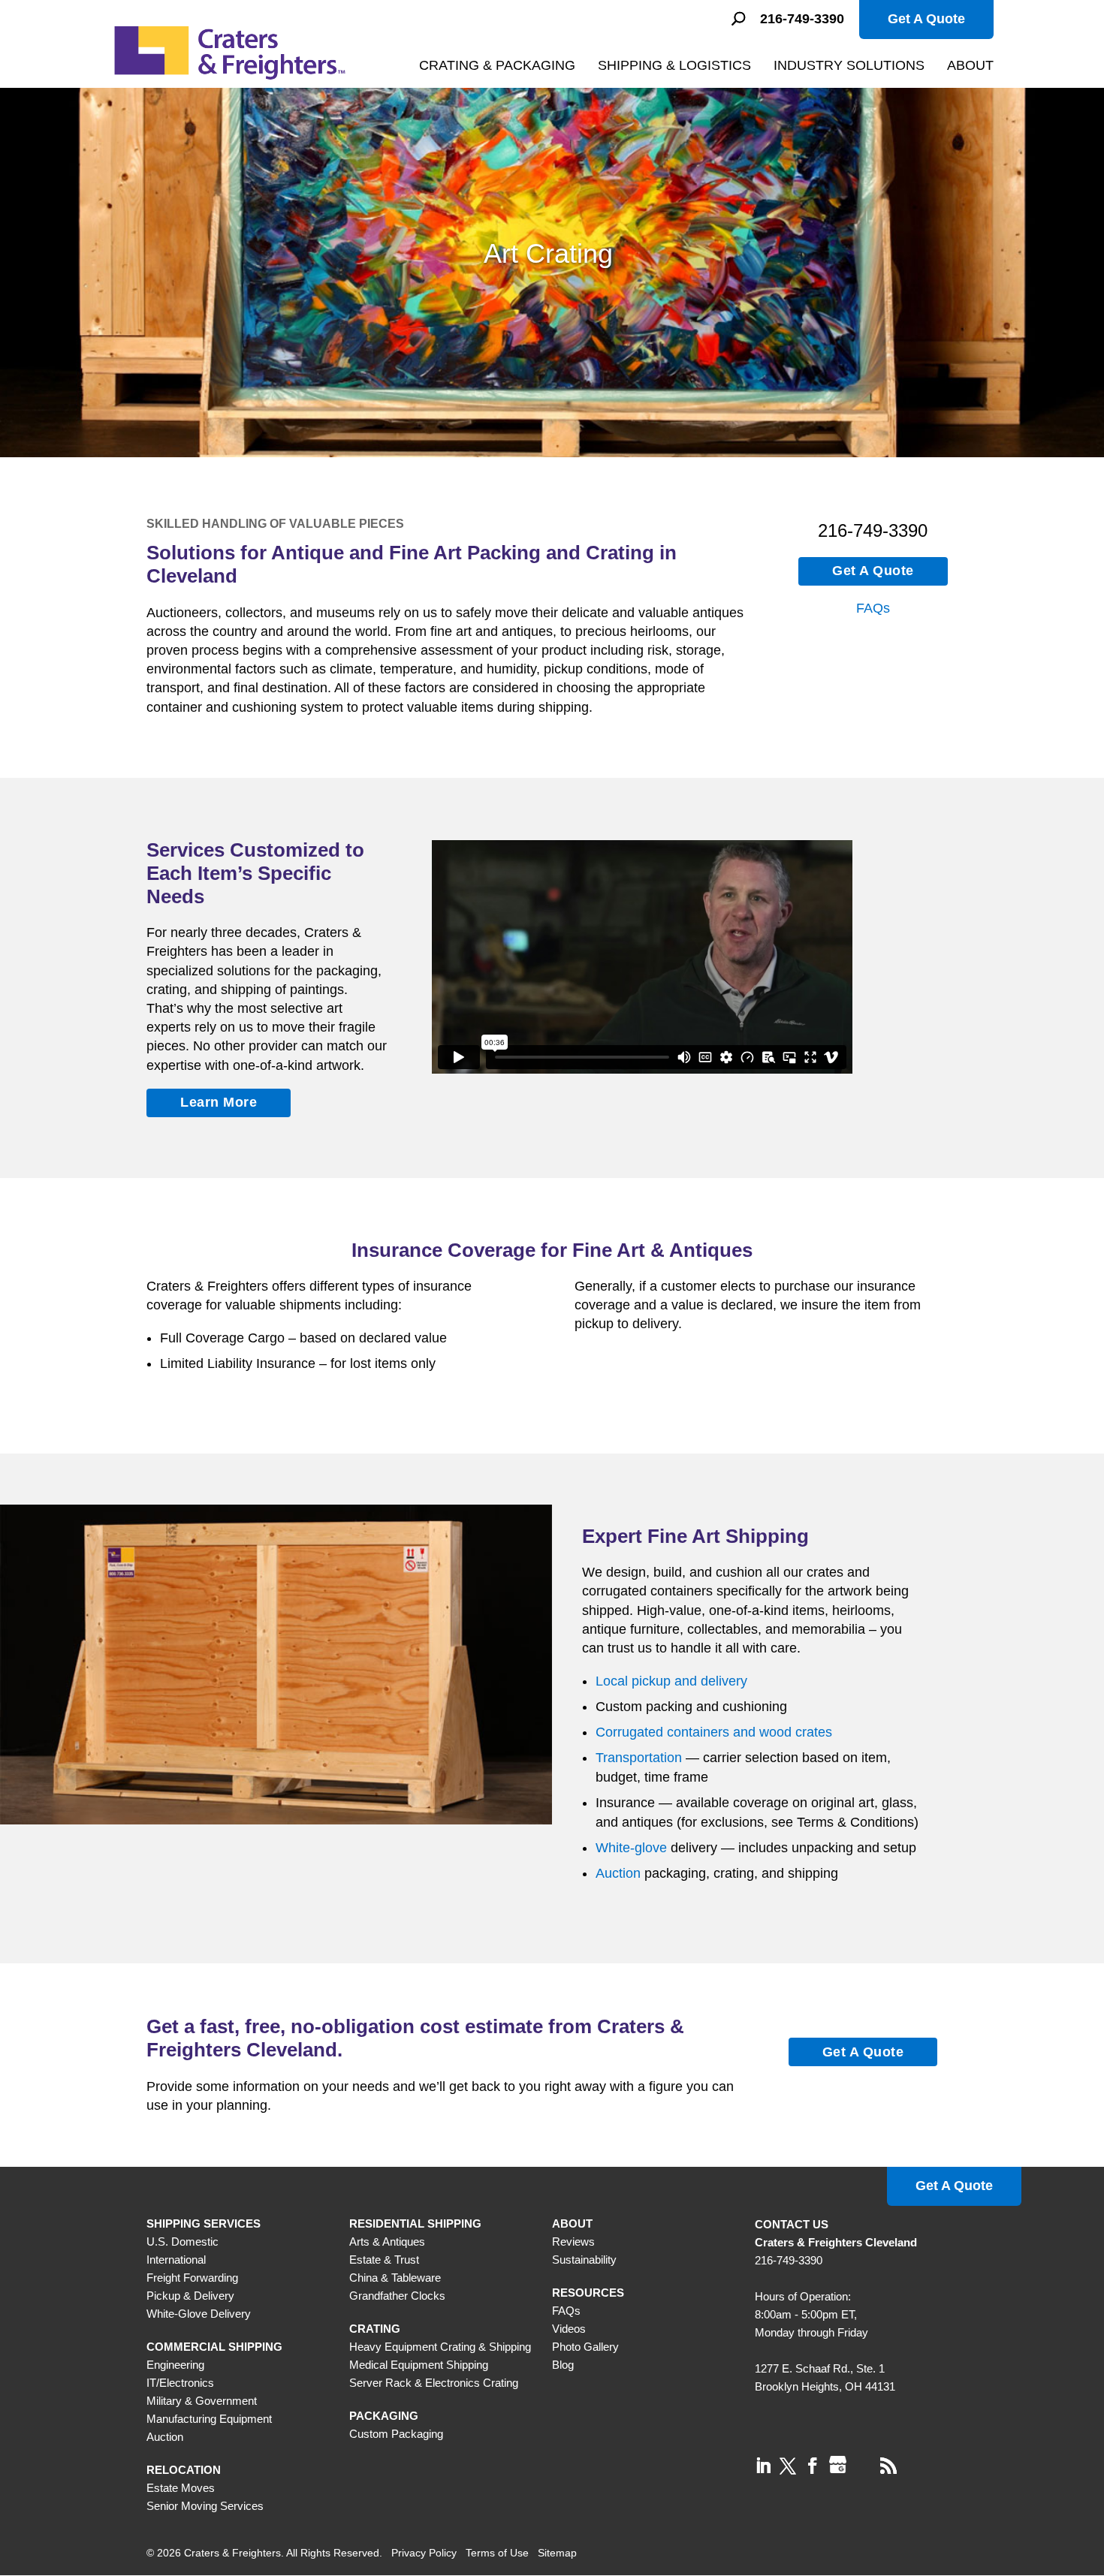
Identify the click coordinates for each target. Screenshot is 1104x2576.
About (970, 65)
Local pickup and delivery (671, 1681)
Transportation (639, 1758)
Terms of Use (497, 2553)
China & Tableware (395, 2278)
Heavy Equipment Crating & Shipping (440, 2347)
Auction (618, 1873)
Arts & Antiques (387, 2242)
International (176, 2260)
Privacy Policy (424, 2553)
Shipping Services (204, 2223)
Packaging (384, 2416)
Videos (569, 2329)
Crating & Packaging (497, 65)
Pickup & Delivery (190, 2296)
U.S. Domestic (182, 2242)
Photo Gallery (585, 2347)
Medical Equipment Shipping (419, 2365)
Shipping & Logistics (674, 65)
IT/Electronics (180, 2383)
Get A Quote (926, 19)
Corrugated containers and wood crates (714, 1732)
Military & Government (202, 2401)
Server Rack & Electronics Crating (434, 2383)
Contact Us (792, 2224)
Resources (588, 2293)
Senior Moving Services (205, 2506)
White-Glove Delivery (199, 2314)
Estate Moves (181, 2488)
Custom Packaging (396, 2434)
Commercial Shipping (214, 2347)
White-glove (631, 1848)
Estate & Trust (384, 2260)
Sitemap (557, 2553)
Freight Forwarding (192, 2278)
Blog (563, 2365)
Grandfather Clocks (397, 2296)
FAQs (873, 608)
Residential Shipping (415, 2223)
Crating (375, 2329)
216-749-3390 (802, 19)
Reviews (573, 2242)
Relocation (184, 2470)
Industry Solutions (849, 65)
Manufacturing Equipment (209, 2419)
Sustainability (584, 2260)
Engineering (175, 2365)
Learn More (219, 1102)
